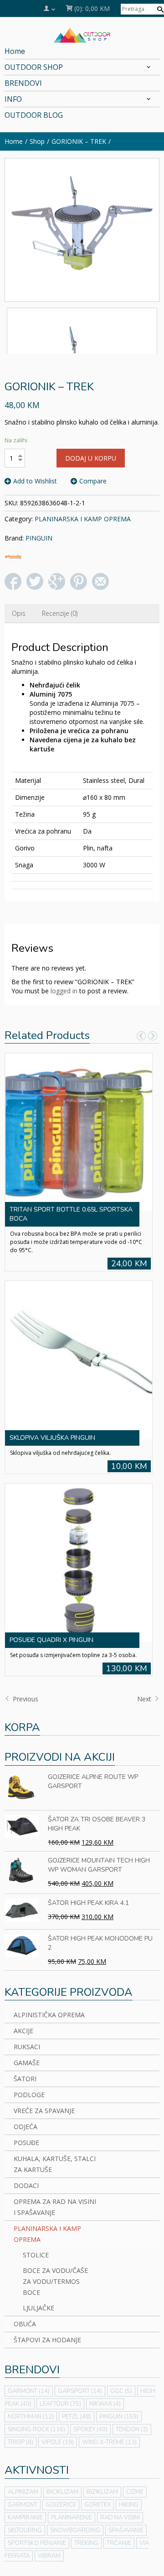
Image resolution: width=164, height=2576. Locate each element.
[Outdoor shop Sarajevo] (82, 34)
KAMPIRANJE (25, 2518)
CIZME (135, 2492)
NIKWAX (105, 2404)
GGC (121, 2391)
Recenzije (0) (60, 613)
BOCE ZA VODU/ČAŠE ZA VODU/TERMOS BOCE (55, 2281)
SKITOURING (25, 2530)
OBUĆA (25, 2324)
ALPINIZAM (23, 2492)
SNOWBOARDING (75, 2530)
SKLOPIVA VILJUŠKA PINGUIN (52, 1438)
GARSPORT (80, 2391)
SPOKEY (90, 2429)
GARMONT (29, 2391)
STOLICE (36, 2255)
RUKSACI (27, 2047)
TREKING (86, 2543)
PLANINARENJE (72, 2518)
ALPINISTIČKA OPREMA (49, 2015)
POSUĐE (26, 2143)
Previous (25, 1699)
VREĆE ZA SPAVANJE (44, 2111)
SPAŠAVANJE (126, 2530)
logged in (64, 991)
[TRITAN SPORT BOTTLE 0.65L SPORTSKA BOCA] (79, 1131)
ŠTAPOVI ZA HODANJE (47, 2340)
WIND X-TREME (109, 2442)
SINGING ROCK (36, 2429)
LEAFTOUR (60, 2404)
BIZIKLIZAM (102, 2492)
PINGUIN (39, 538)
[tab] (19, 614)
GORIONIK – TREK (79, 141)
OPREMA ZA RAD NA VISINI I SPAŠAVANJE (55, 2207)
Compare (93, 481)
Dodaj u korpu (91, 458)
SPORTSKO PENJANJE (37, 2543)
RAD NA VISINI (120, 2518)
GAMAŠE (27, 2063)
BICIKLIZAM (62, 2492)
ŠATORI (25, 2079)
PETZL (77, 2417)
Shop (37, 141)
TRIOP (20, 2442)
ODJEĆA (26, 2127)
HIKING (129, 2505)
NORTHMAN (31, 2417)
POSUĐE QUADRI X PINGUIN (51, 1640)
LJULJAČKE (38, 2308)
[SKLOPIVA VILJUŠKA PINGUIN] (79, 1359)
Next (145, 1699)
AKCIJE (23, 2031)
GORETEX (97, 2505)
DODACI (26, 2185)
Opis (19, 613)
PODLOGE (29, 2095)
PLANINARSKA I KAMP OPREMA (83, 519)
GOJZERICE (61, 2505)
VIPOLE (58, 2442)
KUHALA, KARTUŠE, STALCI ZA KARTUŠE (55, 2164)
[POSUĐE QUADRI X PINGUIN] (79, 1562)
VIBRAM (49, 2556)
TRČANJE (119, 2543)
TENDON (132, 2429)
